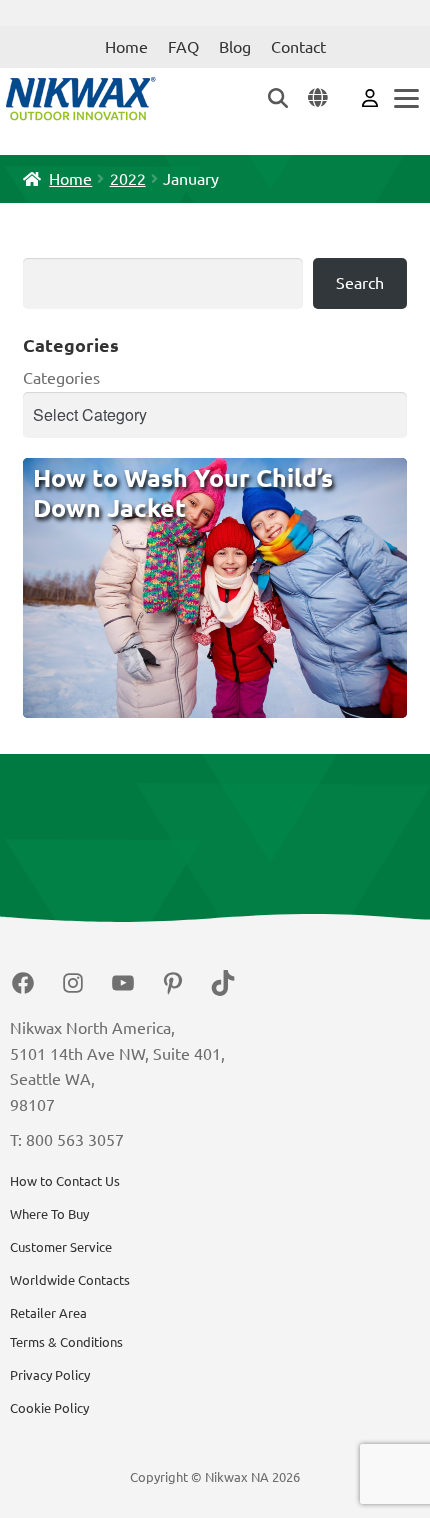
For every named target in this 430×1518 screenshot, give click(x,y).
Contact (298, 47)
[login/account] (370, 97)
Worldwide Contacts (70, 1280)
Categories (61, 378)
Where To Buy (49, 1214)
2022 (128, 179)
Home (126, 47)
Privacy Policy (50, 1375)
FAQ (183, 47)
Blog (235, 47)
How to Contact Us (65, 1181)
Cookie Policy (49, 1408)
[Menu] (405, 98)
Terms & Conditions (66, 1342)
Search (360, 283)
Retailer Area (48, 1313)
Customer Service (61, 1247)
